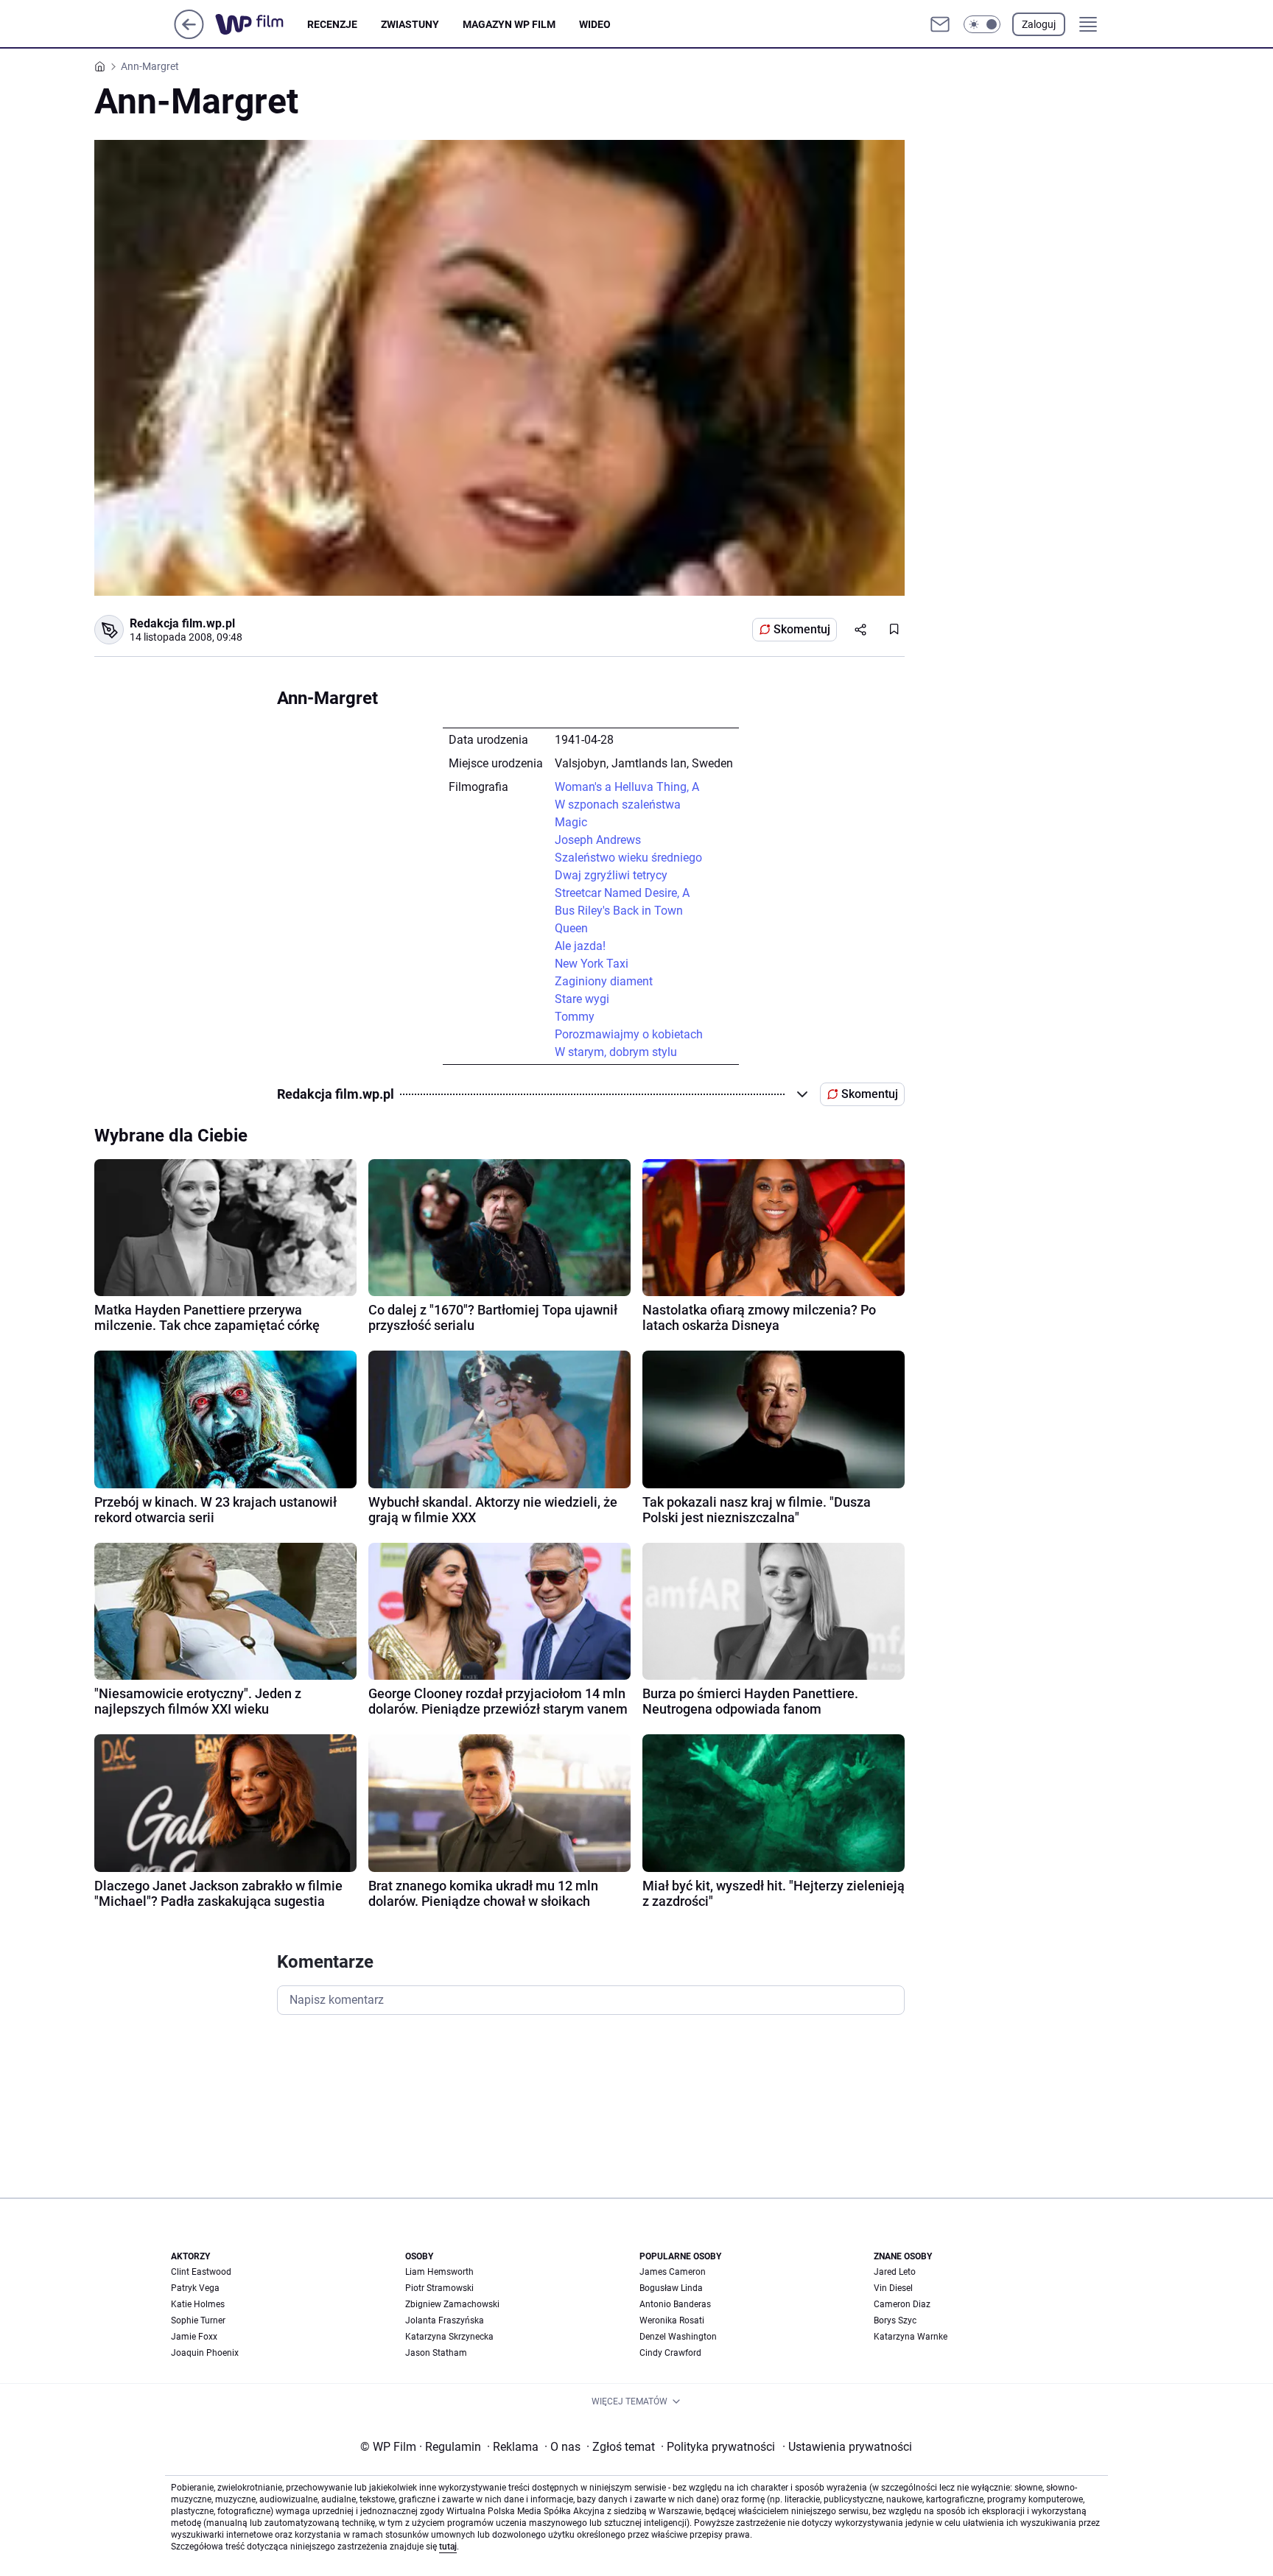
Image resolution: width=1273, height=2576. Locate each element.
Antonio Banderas (675, 2304)
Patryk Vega (195, 2288)
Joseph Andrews (598, 840)
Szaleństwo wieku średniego (628, 858)
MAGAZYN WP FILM (509, 24)
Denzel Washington (678, 2337)
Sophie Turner (198, 2320)
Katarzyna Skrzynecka (449, 2337)
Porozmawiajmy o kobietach (629, 1034)
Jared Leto (895, 2272)
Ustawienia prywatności (847, 2447)
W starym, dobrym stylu (616, 1052)
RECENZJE (332, 24)
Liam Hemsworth (439, 2272)
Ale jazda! (580, 946)
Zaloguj (1039, 24)
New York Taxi (592, 964)
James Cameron (673, 2272)
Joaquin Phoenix (205, 2353)
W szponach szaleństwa (618, 805)
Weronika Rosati (672, 2320)
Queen (571, 928)
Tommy (575, 1017)
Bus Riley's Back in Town (619, 911)
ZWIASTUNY (410, 24)
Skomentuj (802, 629)
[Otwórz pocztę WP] (940, 24)
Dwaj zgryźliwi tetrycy (611, 875)
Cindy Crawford (670, 2353)
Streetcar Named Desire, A (622, 893)
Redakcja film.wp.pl (182, 623)
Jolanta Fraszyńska (445, 2320)
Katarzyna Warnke (911, 2337)
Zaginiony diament (604, 981)
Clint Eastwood (201, 2272)
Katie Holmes (198, 2304)
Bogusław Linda (671, 2288)
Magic (571, 822)
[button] (982, 24)
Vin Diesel (893, 2288)
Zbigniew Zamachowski (452, 2304)
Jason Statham (436, 2353)
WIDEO (595, 24)
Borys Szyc (895, 2320)
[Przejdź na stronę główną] (189, 35)
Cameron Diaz (902, 2304)
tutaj (448, 2547)
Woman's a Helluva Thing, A (627, 787)
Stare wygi (582, 999)
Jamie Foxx (194, 2337)
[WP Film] (261, 24)
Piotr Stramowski (439, 2288)
